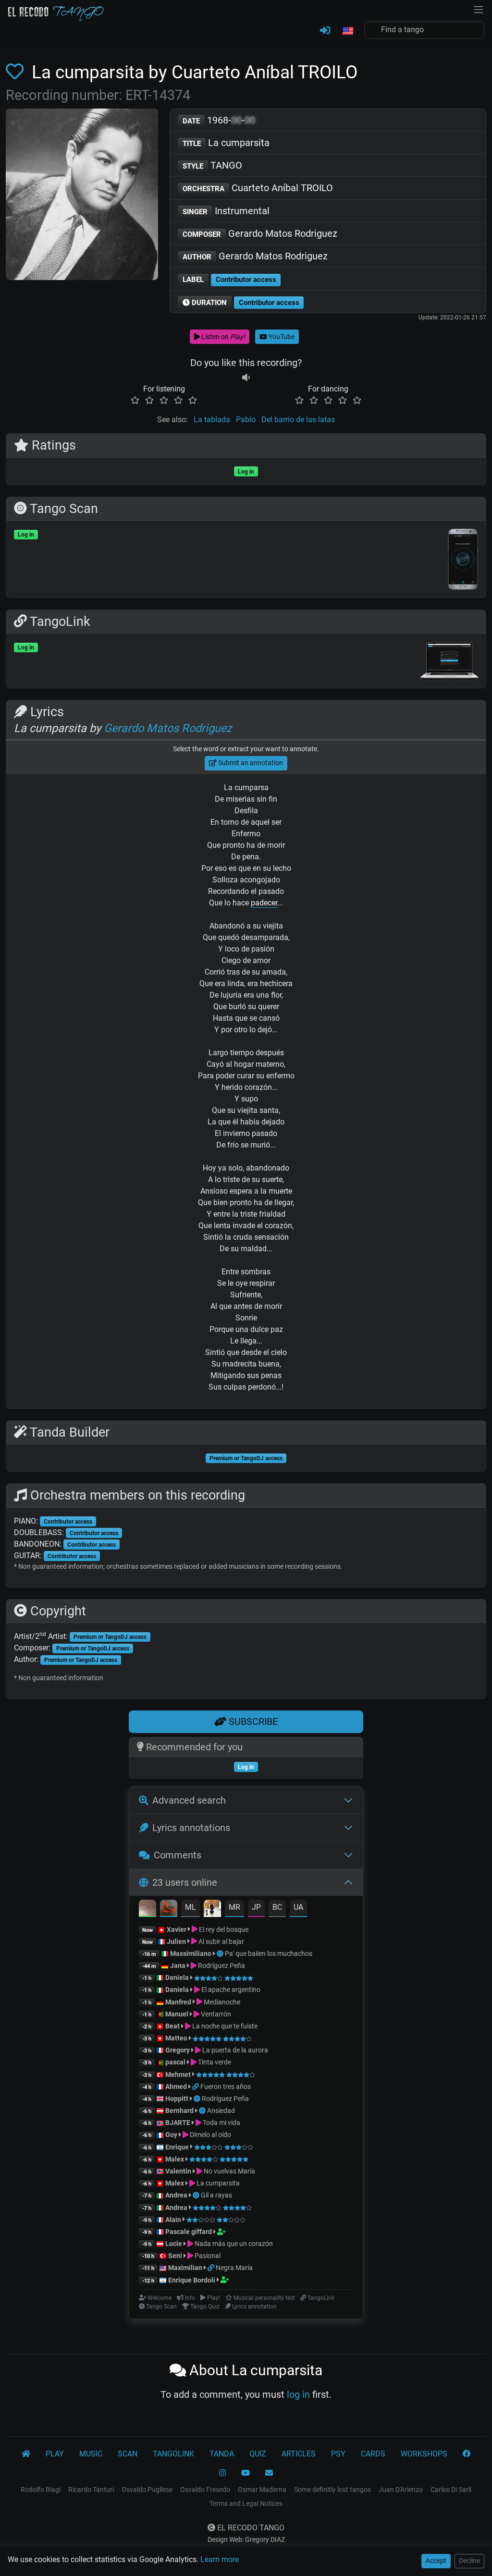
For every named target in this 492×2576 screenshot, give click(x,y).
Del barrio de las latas (298, 420)
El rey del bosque (223, 1929)
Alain (173, 2220)
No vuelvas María (229, 2171)
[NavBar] (479, 9)
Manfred (178, 2002)
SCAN (128, 2454)
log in (298, 2394)
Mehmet (178, 2075)
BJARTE (178, 2123)
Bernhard (179, 2111)
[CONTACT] (269, 2473)
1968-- (219, 120)
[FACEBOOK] (467, 2454)
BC (277, 1907)
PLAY (55, 2454)
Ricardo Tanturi (91, 2490)
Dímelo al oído (210, 2135)
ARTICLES (299, 2454)
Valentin (178, 2171)
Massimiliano (191, 1953)
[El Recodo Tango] (26, 2454)
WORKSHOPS (424, 2454)
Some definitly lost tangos (332, 2490)
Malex (175, 2159)
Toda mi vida (221, 2123)
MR (234, 1907)
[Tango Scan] (221, 1953)
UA (298, 1907)
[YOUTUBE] (246, 2473)
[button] (347, 31)
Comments (178, 1855)
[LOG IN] (325, 31)
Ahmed (176, 2087)
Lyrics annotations (191, 1828)
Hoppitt (177, 2099)
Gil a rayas (216, 2195)
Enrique (178, 2147)
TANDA (222, 2454)
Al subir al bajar (221, 1941)
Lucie (174, 2244)
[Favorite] (17, 72)
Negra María (234, 2268)
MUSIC (91, 2454)
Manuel (177, 2014)
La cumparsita (226, 143)
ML (191, 1907)
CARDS (373, 2454)
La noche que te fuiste (224, 2026)
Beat (172, 2026)
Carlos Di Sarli (451, 2490)
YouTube (281, 337)
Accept (436, 2561)
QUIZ (258, 2454)
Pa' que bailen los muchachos (269, 1953)
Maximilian (185, 2268)
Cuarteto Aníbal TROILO (258, 188)
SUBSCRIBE (252, 1721)
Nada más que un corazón (233, 2244)
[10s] (246, 377)
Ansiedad (221, 2111)
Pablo (246, 420)
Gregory (178, 2050)
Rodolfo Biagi (41, 2490)
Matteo (176, 2038)
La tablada (212, 420)
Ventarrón (215, 2014)
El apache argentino (230, 1990)
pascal (175, 2062)
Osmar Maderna (262, 2490)
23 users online (185, 1882)
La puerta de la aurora (234, 2050)
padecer (264, 903)
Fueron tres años (226, 2087)
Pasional (207, 2256)
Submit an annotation (250, 763)
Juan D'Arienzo (401, 2490)
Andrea (176, 2195)
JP (256, 1907)
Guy (171, 2135)
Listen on (222, 337)
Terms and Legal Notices (246, 2503)
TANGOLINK (173, 2454)
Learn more (220, 2559)
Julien (177, 1941)
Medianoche (221, 2002)
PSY (338, 2454)
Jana (178, 1966)
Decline (469, 2561)
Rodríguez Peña (221, 1966)
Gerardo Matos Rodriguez (260, 233)
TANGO (212, 165)
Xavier (177, 1929)
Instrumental (226, 211)
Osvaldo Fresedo (205, 2490)
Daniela (178, 1978)
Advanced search (189, 1800)
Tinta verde (214, 2062)
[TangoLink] (196, 2087)
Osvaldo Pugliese (147, 2490)
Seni (175, 2256)
